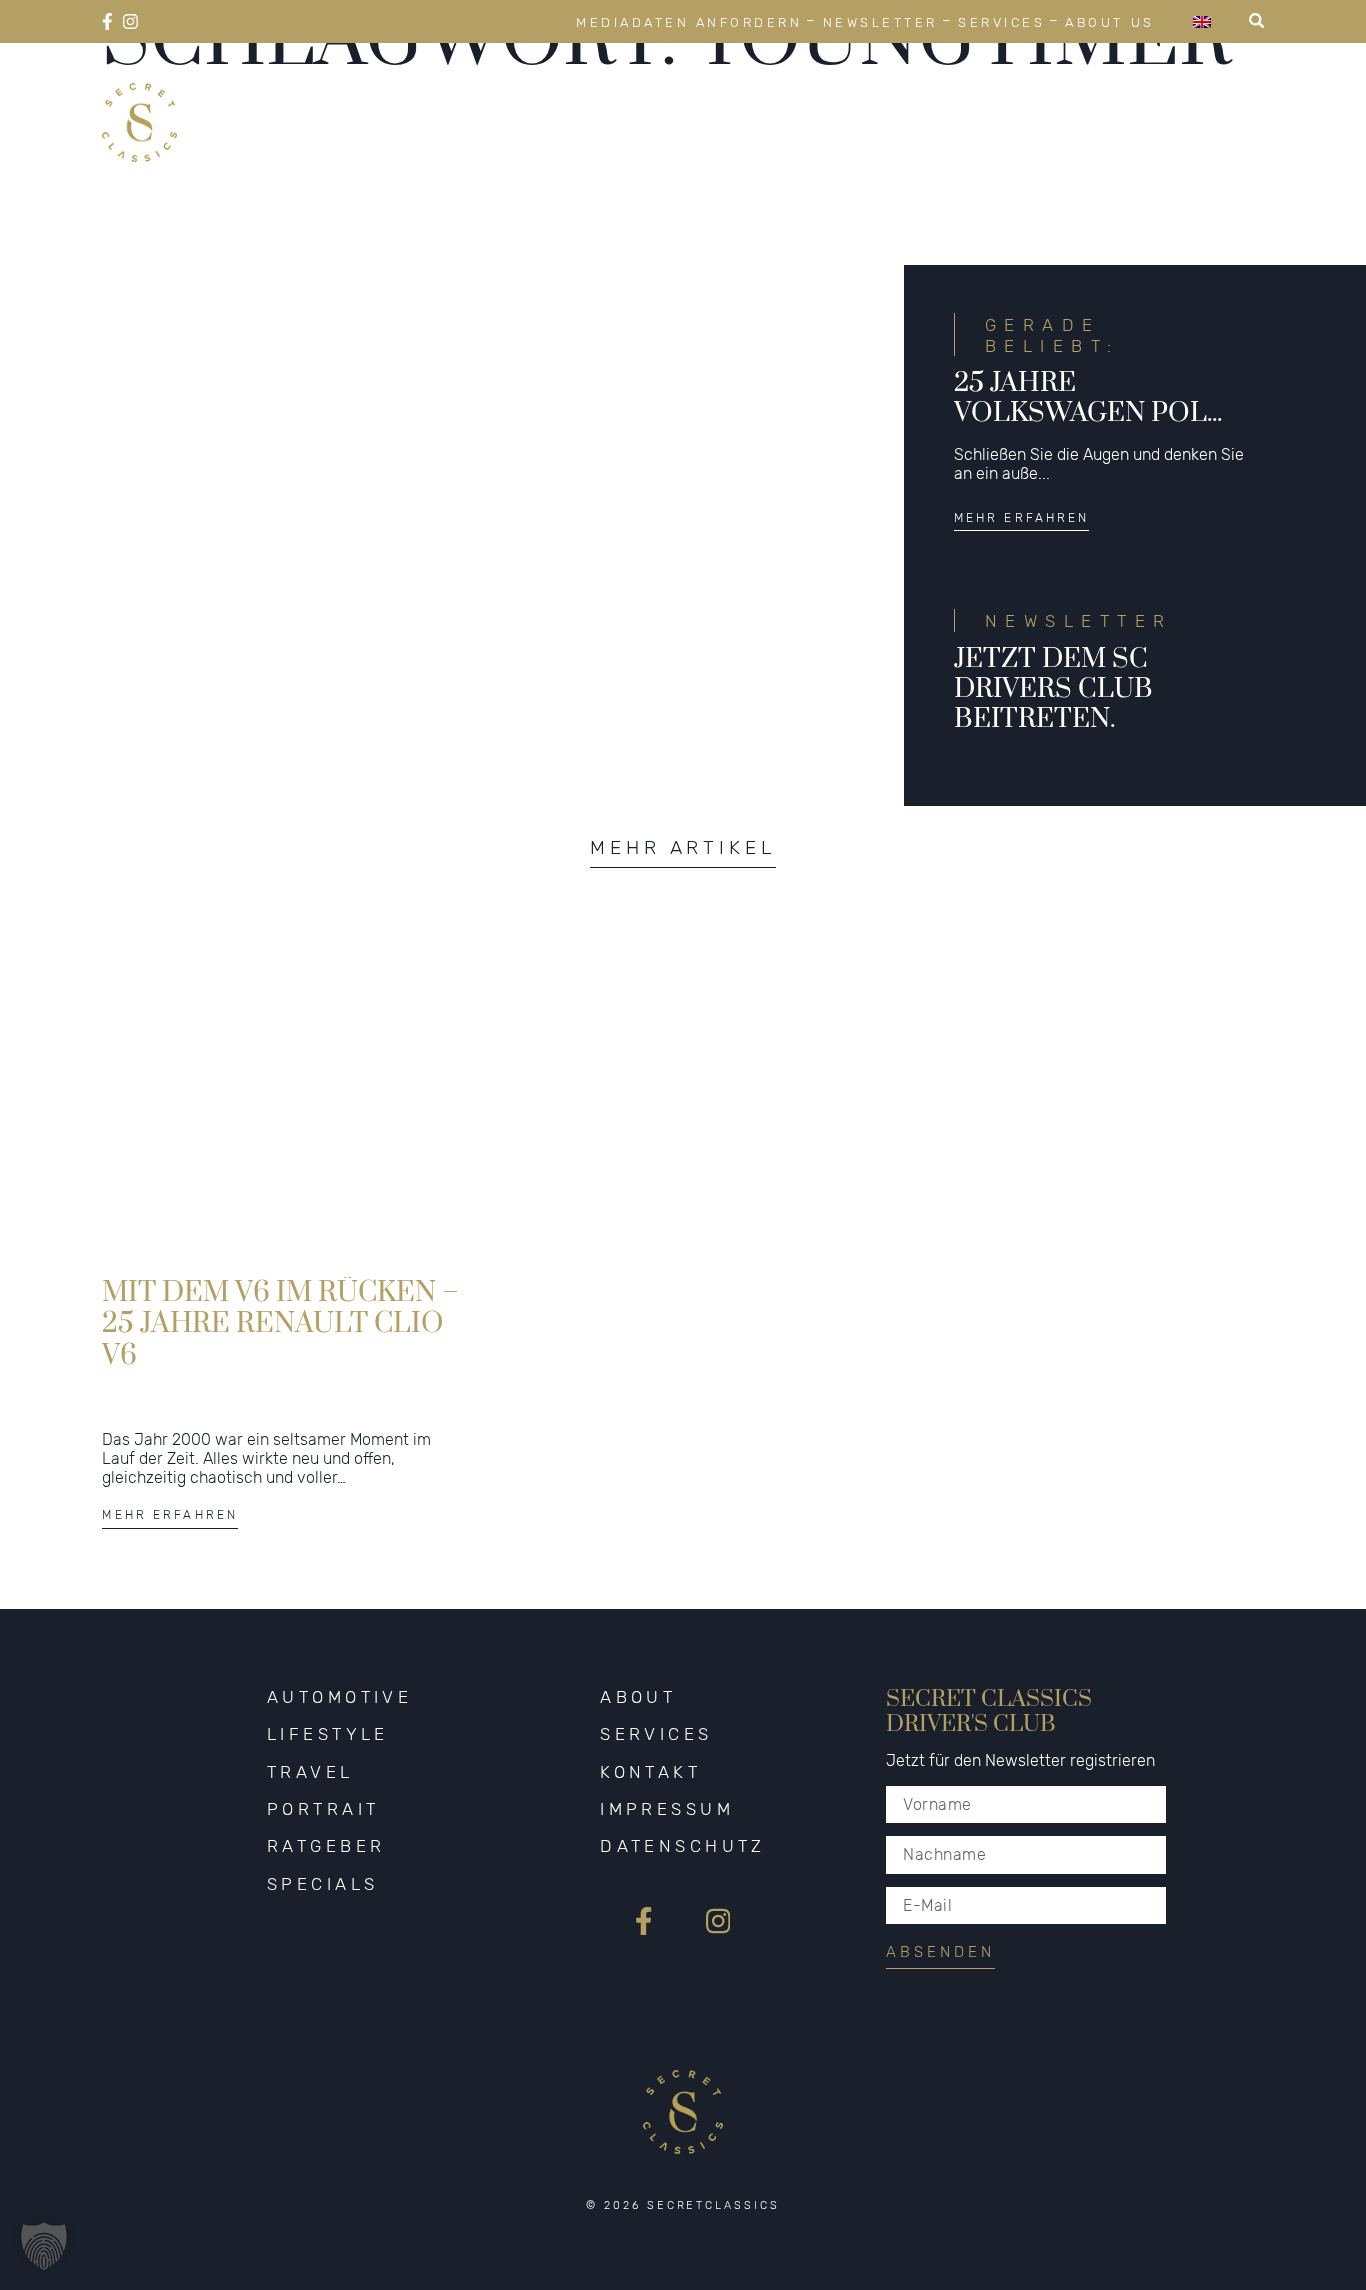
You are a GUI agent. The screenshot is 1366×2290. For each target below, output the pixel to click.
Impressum (667, 1809)
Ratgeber (1059, 98)
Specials (1207, 98)
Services (1001, 22)
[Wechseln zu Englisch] (1202, 21)
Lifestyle (638, 98)
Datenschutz (683, 1846)
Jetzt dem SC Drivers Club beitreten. (1053, 688)
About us (1109, 22)
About (638, 1697)
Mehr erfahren (1022, 518)
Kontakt (650, 1772)
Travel (776, 98)
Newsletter (880, 22)
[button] (44, 2246)
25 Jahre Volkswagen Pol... (1088, 398)
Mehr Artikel (683, 847)
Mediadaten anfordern (689, 22)
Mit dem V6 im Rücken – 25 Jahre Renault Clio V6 (280, 1322)
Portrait (909, 98)
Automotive (470, 98)
